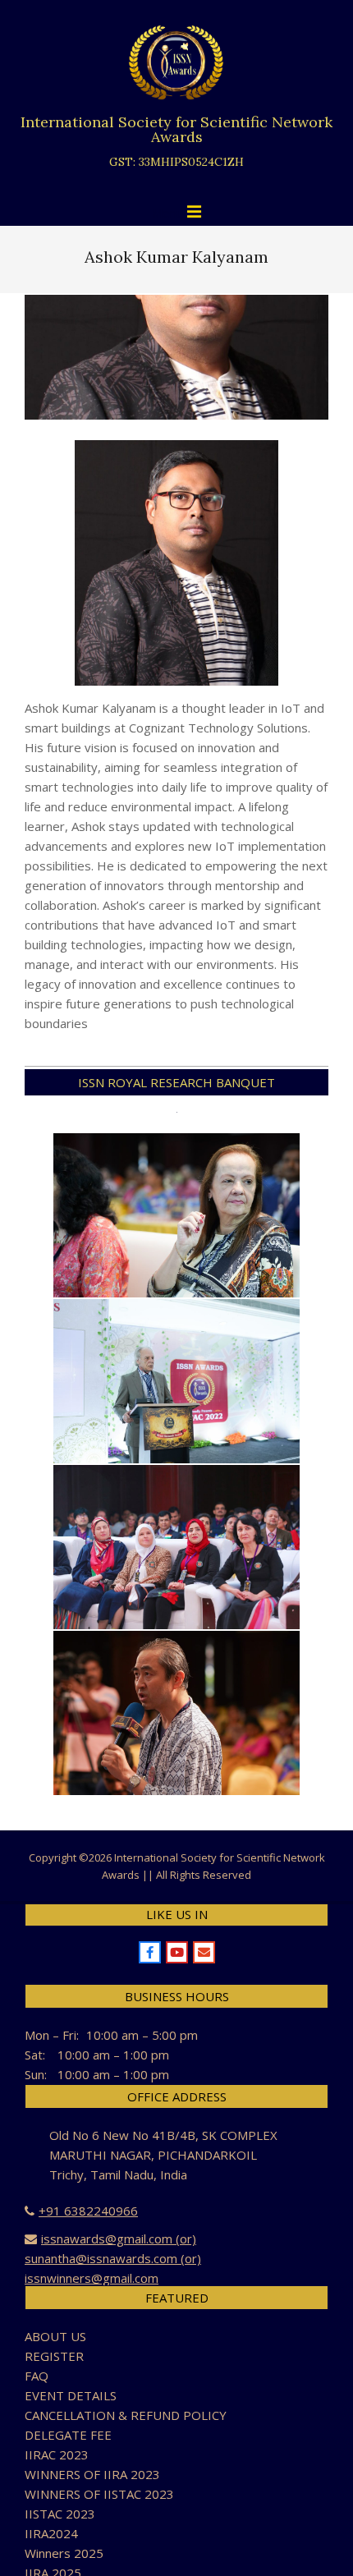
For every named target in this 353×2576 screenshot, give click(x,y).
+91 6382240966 (88, 2211)
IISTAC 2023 (60, 2514)
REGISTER (54, 2356)
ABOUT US (55, 2336)
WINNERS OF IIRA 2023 (92, 2474)
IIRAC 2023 (57, 2454)
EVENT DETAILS (71, 2395)
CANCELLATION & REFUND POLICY (126, 2415)
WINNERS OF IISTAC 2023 (99, 2494)
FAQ (37, 2376)
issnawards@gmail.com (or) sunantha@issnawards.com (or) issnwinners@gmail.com (113, 2258)
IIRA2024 (51, 2533)
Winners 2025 (64, 2553)
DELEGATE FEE (68, 2435)
